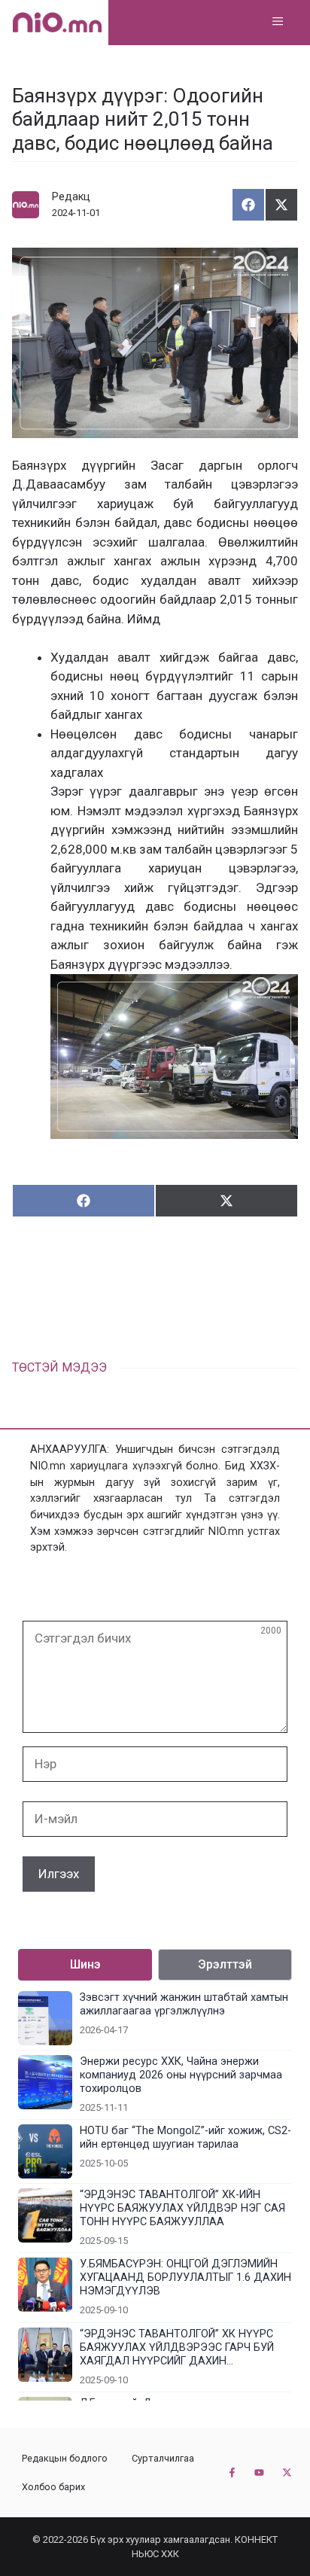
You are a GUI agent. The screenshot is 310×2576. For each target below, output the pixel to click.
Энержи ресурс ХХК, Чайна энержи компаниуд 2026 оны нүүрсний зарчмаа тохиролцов (181, 2075)
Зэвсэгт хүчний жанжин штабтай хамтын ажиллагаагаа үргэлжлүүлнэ (184, 2004)
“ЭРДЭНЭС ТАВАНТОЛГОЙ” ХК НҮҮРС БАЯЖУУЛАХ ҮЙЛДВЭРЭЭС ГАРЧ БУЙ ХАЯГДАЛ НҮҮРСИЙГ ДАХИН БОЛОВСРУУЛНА (177, 2348)
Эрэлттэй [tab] (225, 1964)
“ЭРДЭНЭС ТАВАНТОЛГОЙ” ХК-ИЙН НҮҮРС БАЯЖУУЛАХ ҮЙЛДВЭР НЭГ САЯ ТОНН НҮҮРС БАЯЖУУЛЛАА (182, 2208)
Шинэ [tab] (85, 1964)
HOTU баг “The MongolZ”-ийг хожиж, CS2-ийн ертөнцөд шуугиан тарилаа (185, 2138)
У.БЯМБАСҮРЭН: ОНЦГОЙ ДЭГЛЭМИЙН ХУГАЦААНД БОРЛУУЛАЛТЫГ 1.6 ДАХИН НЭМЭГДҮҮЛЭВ (185, 2278)
